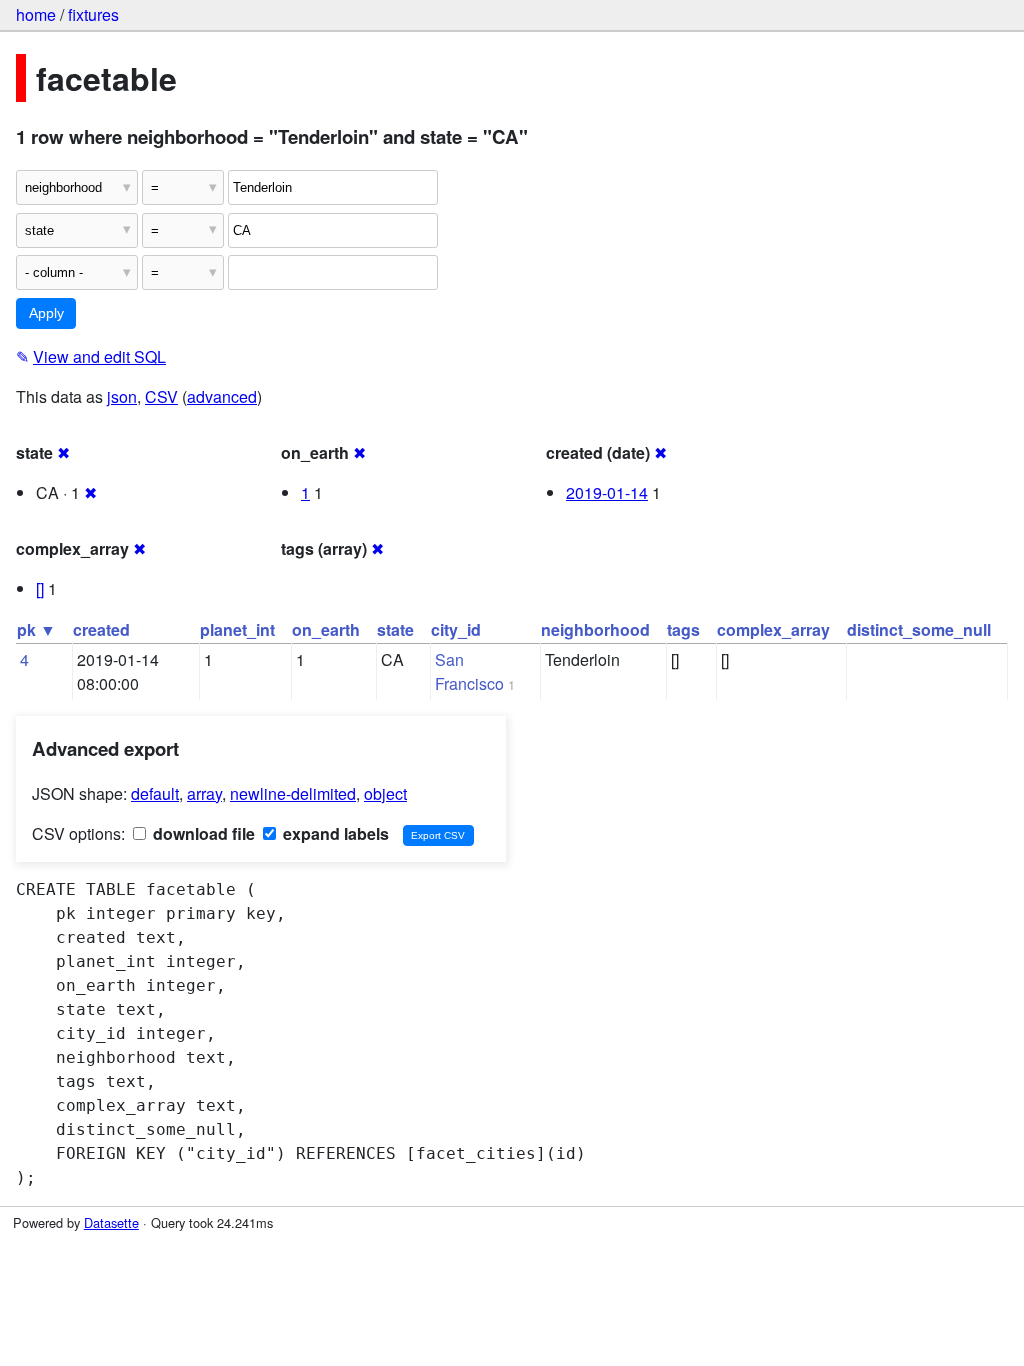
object (385, 793)
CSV (161, 396)
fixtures (93, 14)
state (395, 629)
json (122, 396)
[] (40, 588)
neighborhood (595, 629)
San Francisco (469, 671)
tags (683, 629)
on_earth (326, 629)
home (36, 14)
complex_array (773, 629)
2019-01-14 (607, 492)
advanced (222, 396)
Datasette (111, 1222)
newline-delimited (293, 793)
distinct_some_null (919, 629)
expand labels (334, 833)
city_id (456, 629)
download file (202, 833)
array (204, 793)
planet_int (237, 629)
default (155, 793)
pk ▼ (36, 629)
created (101, 629)
